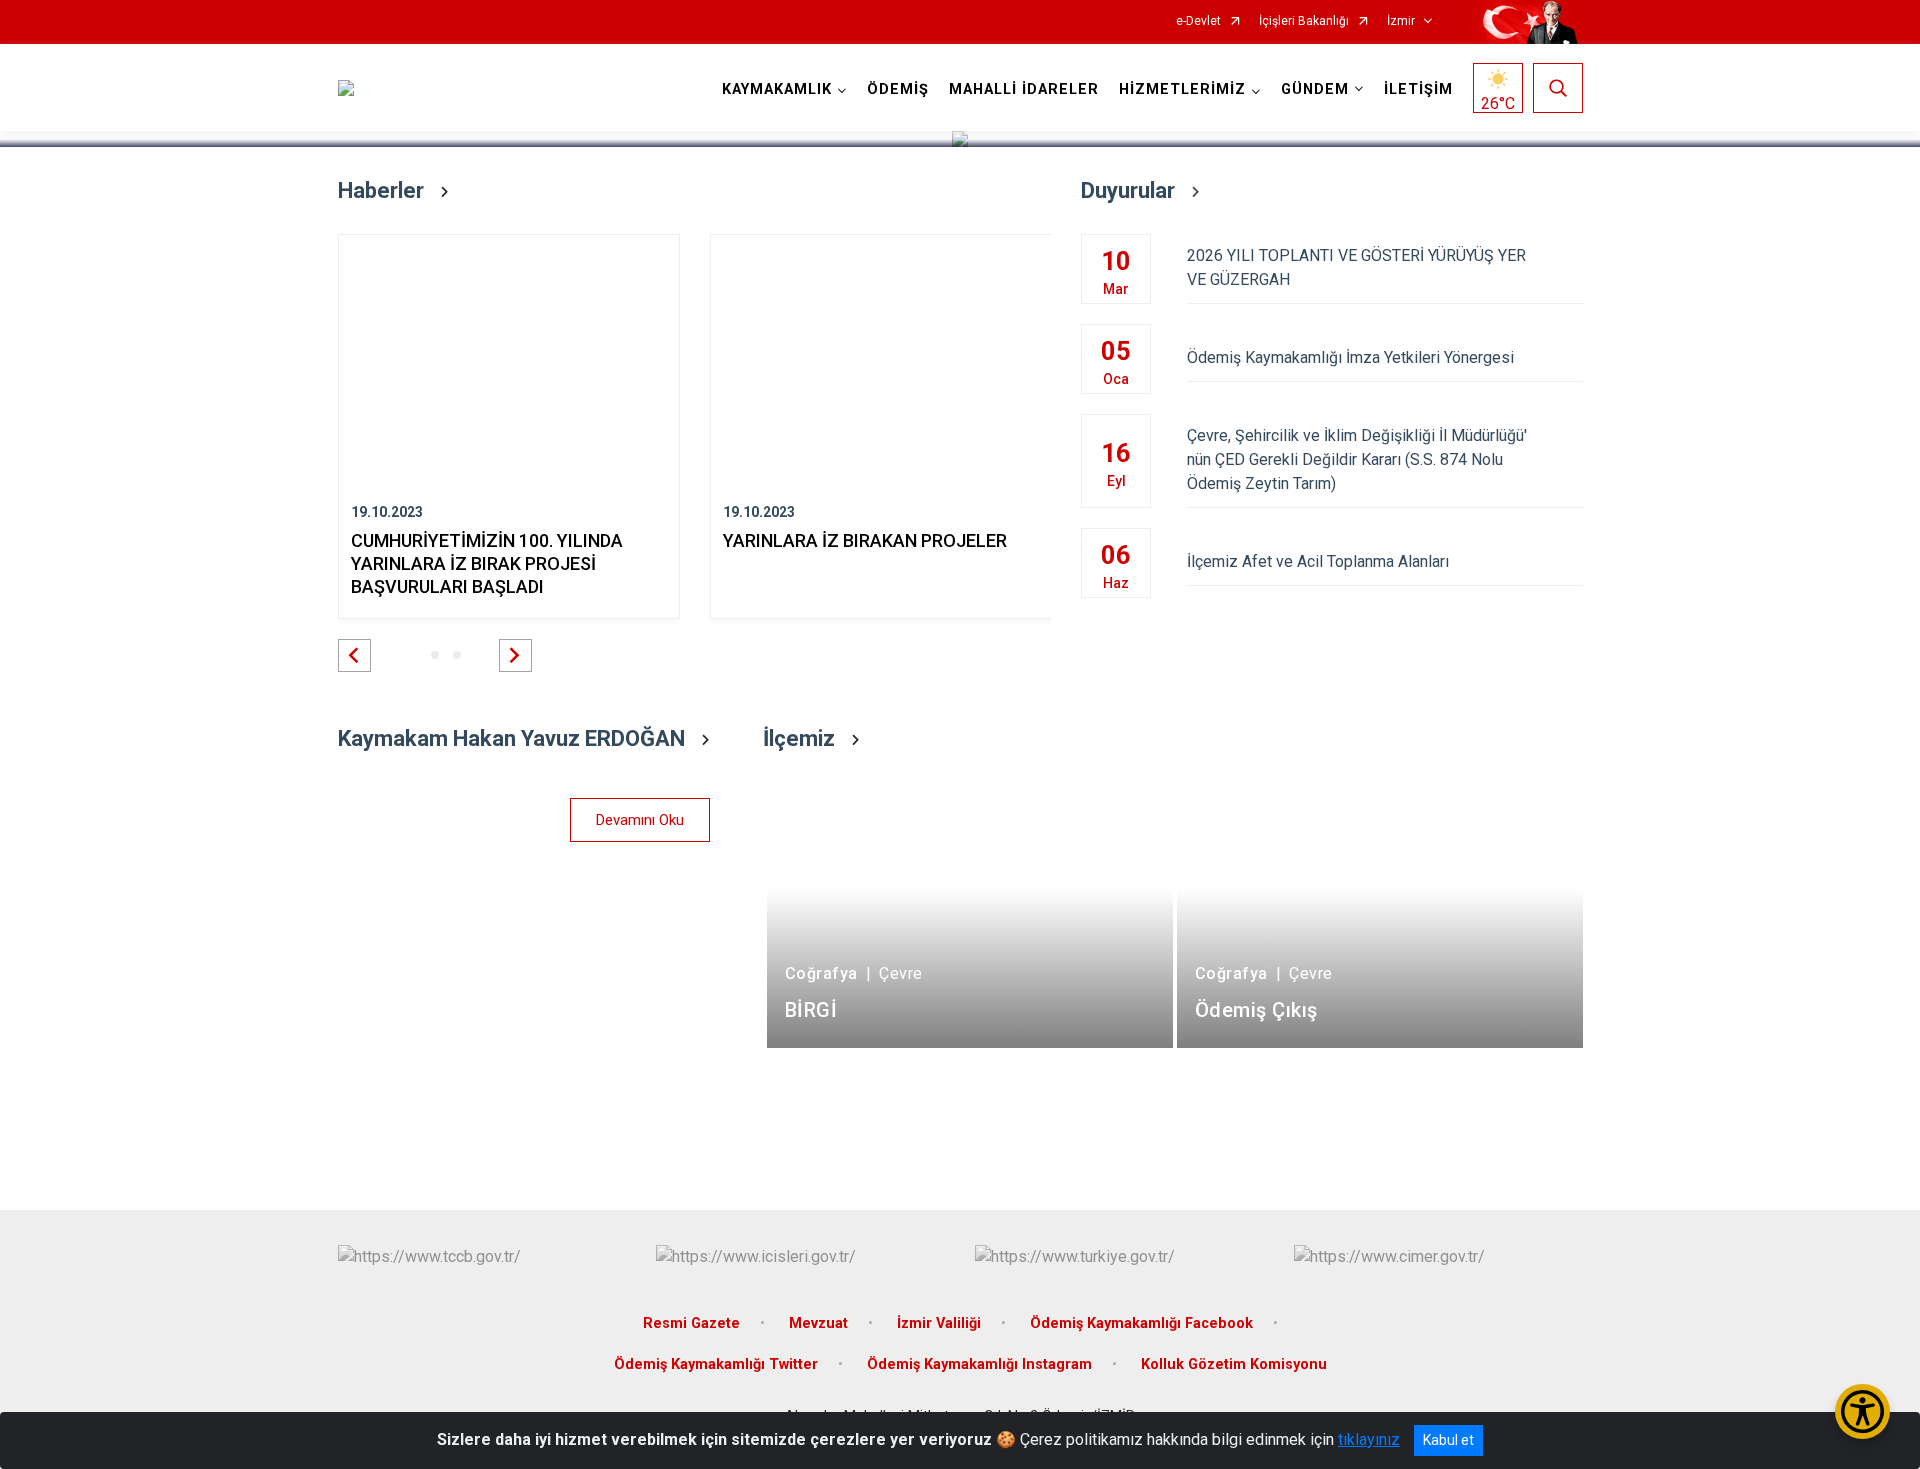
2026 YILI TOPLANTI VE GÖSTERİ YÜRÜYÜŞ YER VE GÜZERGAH (1356, 267)
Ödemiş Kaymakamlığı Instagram (979, 1364)
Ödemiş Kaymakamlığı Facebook (1141, 1323)
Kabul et (1448, 1440)
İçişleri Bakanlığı (1304, 21)
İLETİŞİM (1418, 89)
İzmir (1401, 21)
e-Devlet (1198, 21)
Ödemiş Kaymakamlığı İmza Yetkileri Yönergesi (1350, 357)
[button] (354, 655)
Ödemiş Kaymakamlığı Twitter (716, 1364)
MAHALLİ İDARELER (1024, 89)
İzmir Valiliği (939, 1323)
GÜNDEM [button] (1315, 89)
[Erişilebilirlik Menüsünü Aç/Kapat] (1862, 1411)
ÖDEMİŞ (898, 89)
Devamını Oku (640, 820)
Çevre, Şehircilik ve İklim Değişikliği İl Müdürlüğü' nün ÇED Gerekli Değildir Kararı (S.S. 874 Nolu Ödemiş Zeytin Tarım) (1357, 459)
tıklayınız (1369, 1439)
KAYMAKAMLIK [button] (777, 89)
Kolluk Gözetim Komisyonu (1234, 1364)
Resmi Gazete (691, 1323)
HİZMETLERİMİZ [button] (1182, 89)
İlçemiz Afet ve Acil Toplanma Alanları (1318, 561)
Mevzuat (818, 1323)
